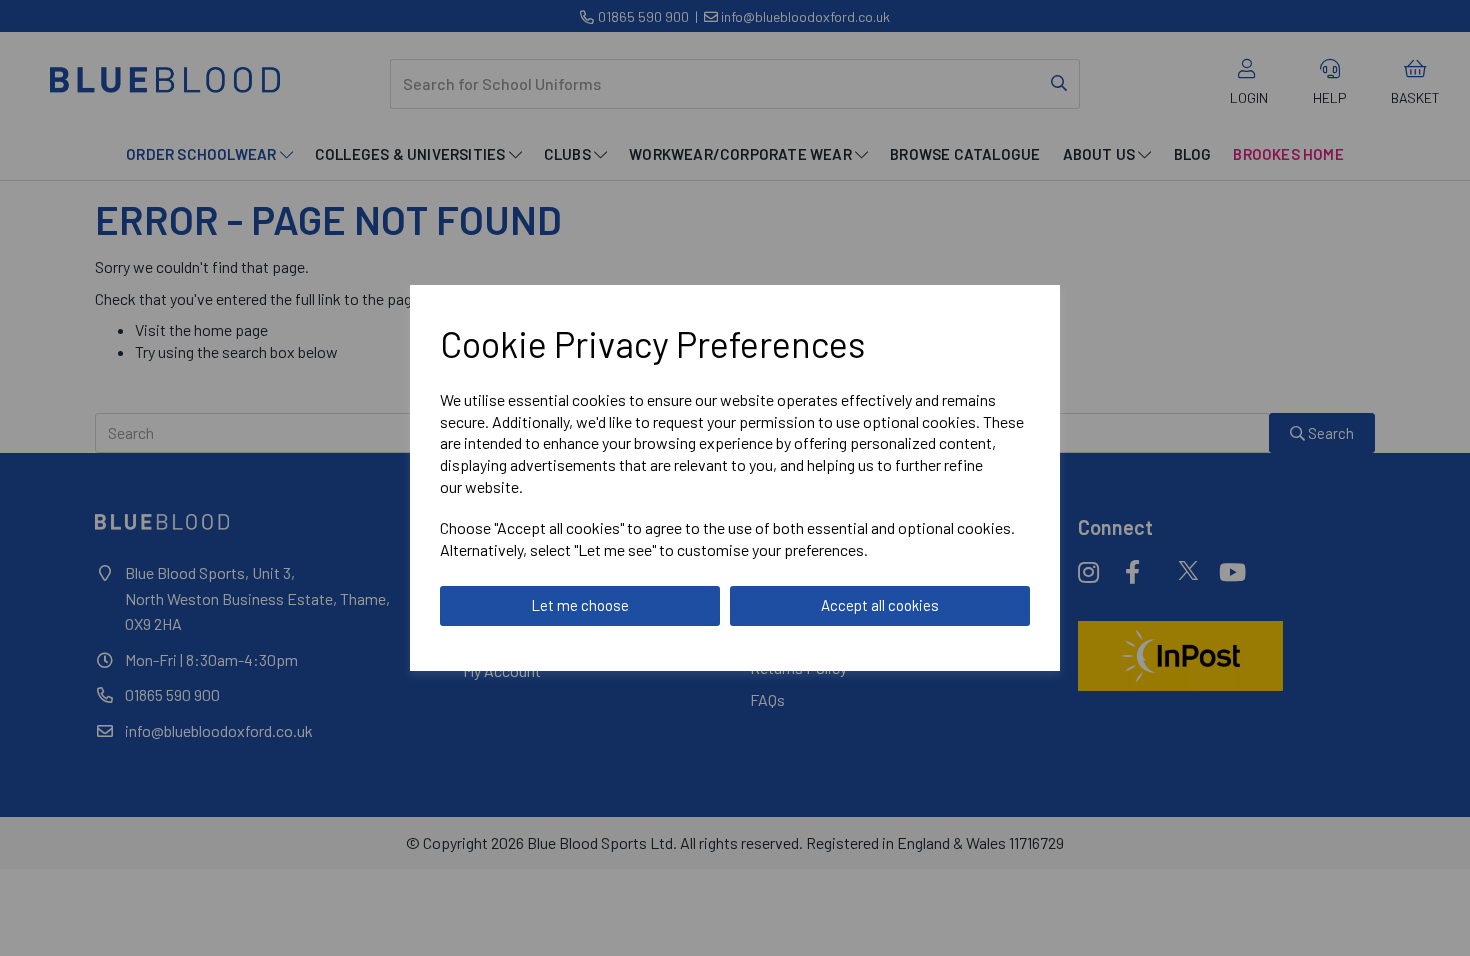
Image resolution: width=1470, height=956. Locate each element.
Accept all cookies (880, 605)
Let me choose (580, 605)
